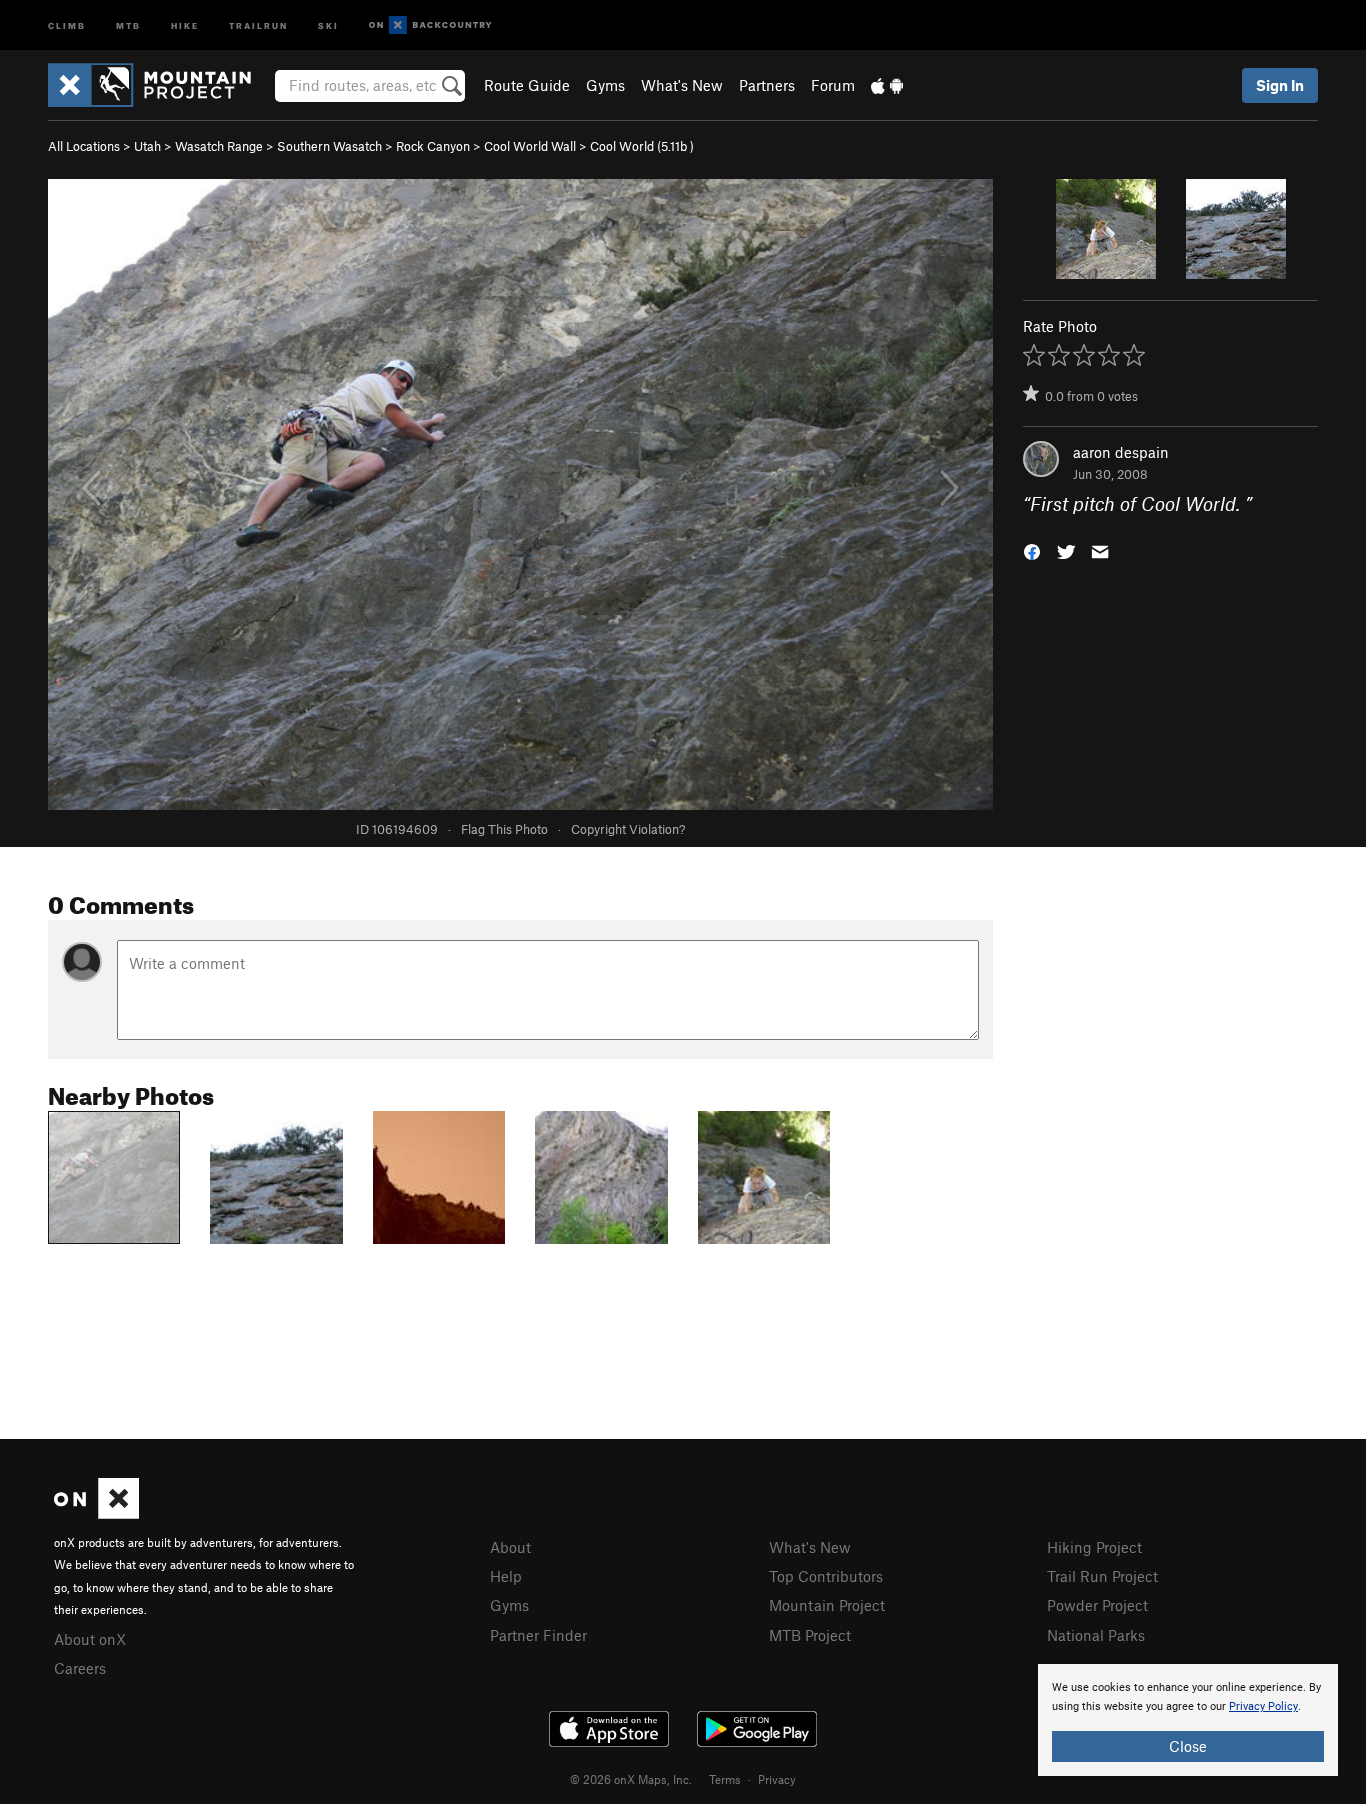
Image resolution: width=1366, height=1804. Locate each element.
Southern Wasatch (329, 146)
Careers (80, 1668)
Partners (767, 85)
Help (506, 1576)
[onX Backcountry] (430, 25)
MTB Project (810, 1635)
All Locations (84, 146)
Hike (185, 24)
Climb (67, 24)
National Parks (1096, 1635)
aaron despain (1121, 452)
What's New (682, 85)
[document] (1188, 1720)
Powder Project (1097, 1605)
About (510, 1547)
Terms (725, 1779)
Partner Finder (538, 1635)
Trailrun (258, 24)
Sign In (1280, 85)
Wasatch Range (219, 146)
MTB (128, 24)
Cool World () (642, 146)
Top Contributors (826, 1576)
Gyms (605, 85)
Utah (147, 146)
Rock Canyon (433, 146)
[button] (1032, 550)
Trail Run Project (1102, 1576)
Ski (328, 24)
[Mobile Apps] (887, 85)
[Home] (159, 85)
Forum (833, 85)
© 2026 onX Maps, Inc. (631, 1779)
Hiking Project (1094, 1547)
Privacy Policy (1263, 1706)
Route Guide (527, 85)
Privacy (777, 1779)
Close (1188, 1746)
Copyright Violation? (628, 829)
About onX (90, 1639)
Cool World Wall (530, 146)
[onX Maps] (96, 1513)
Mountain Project (827, 1605)
